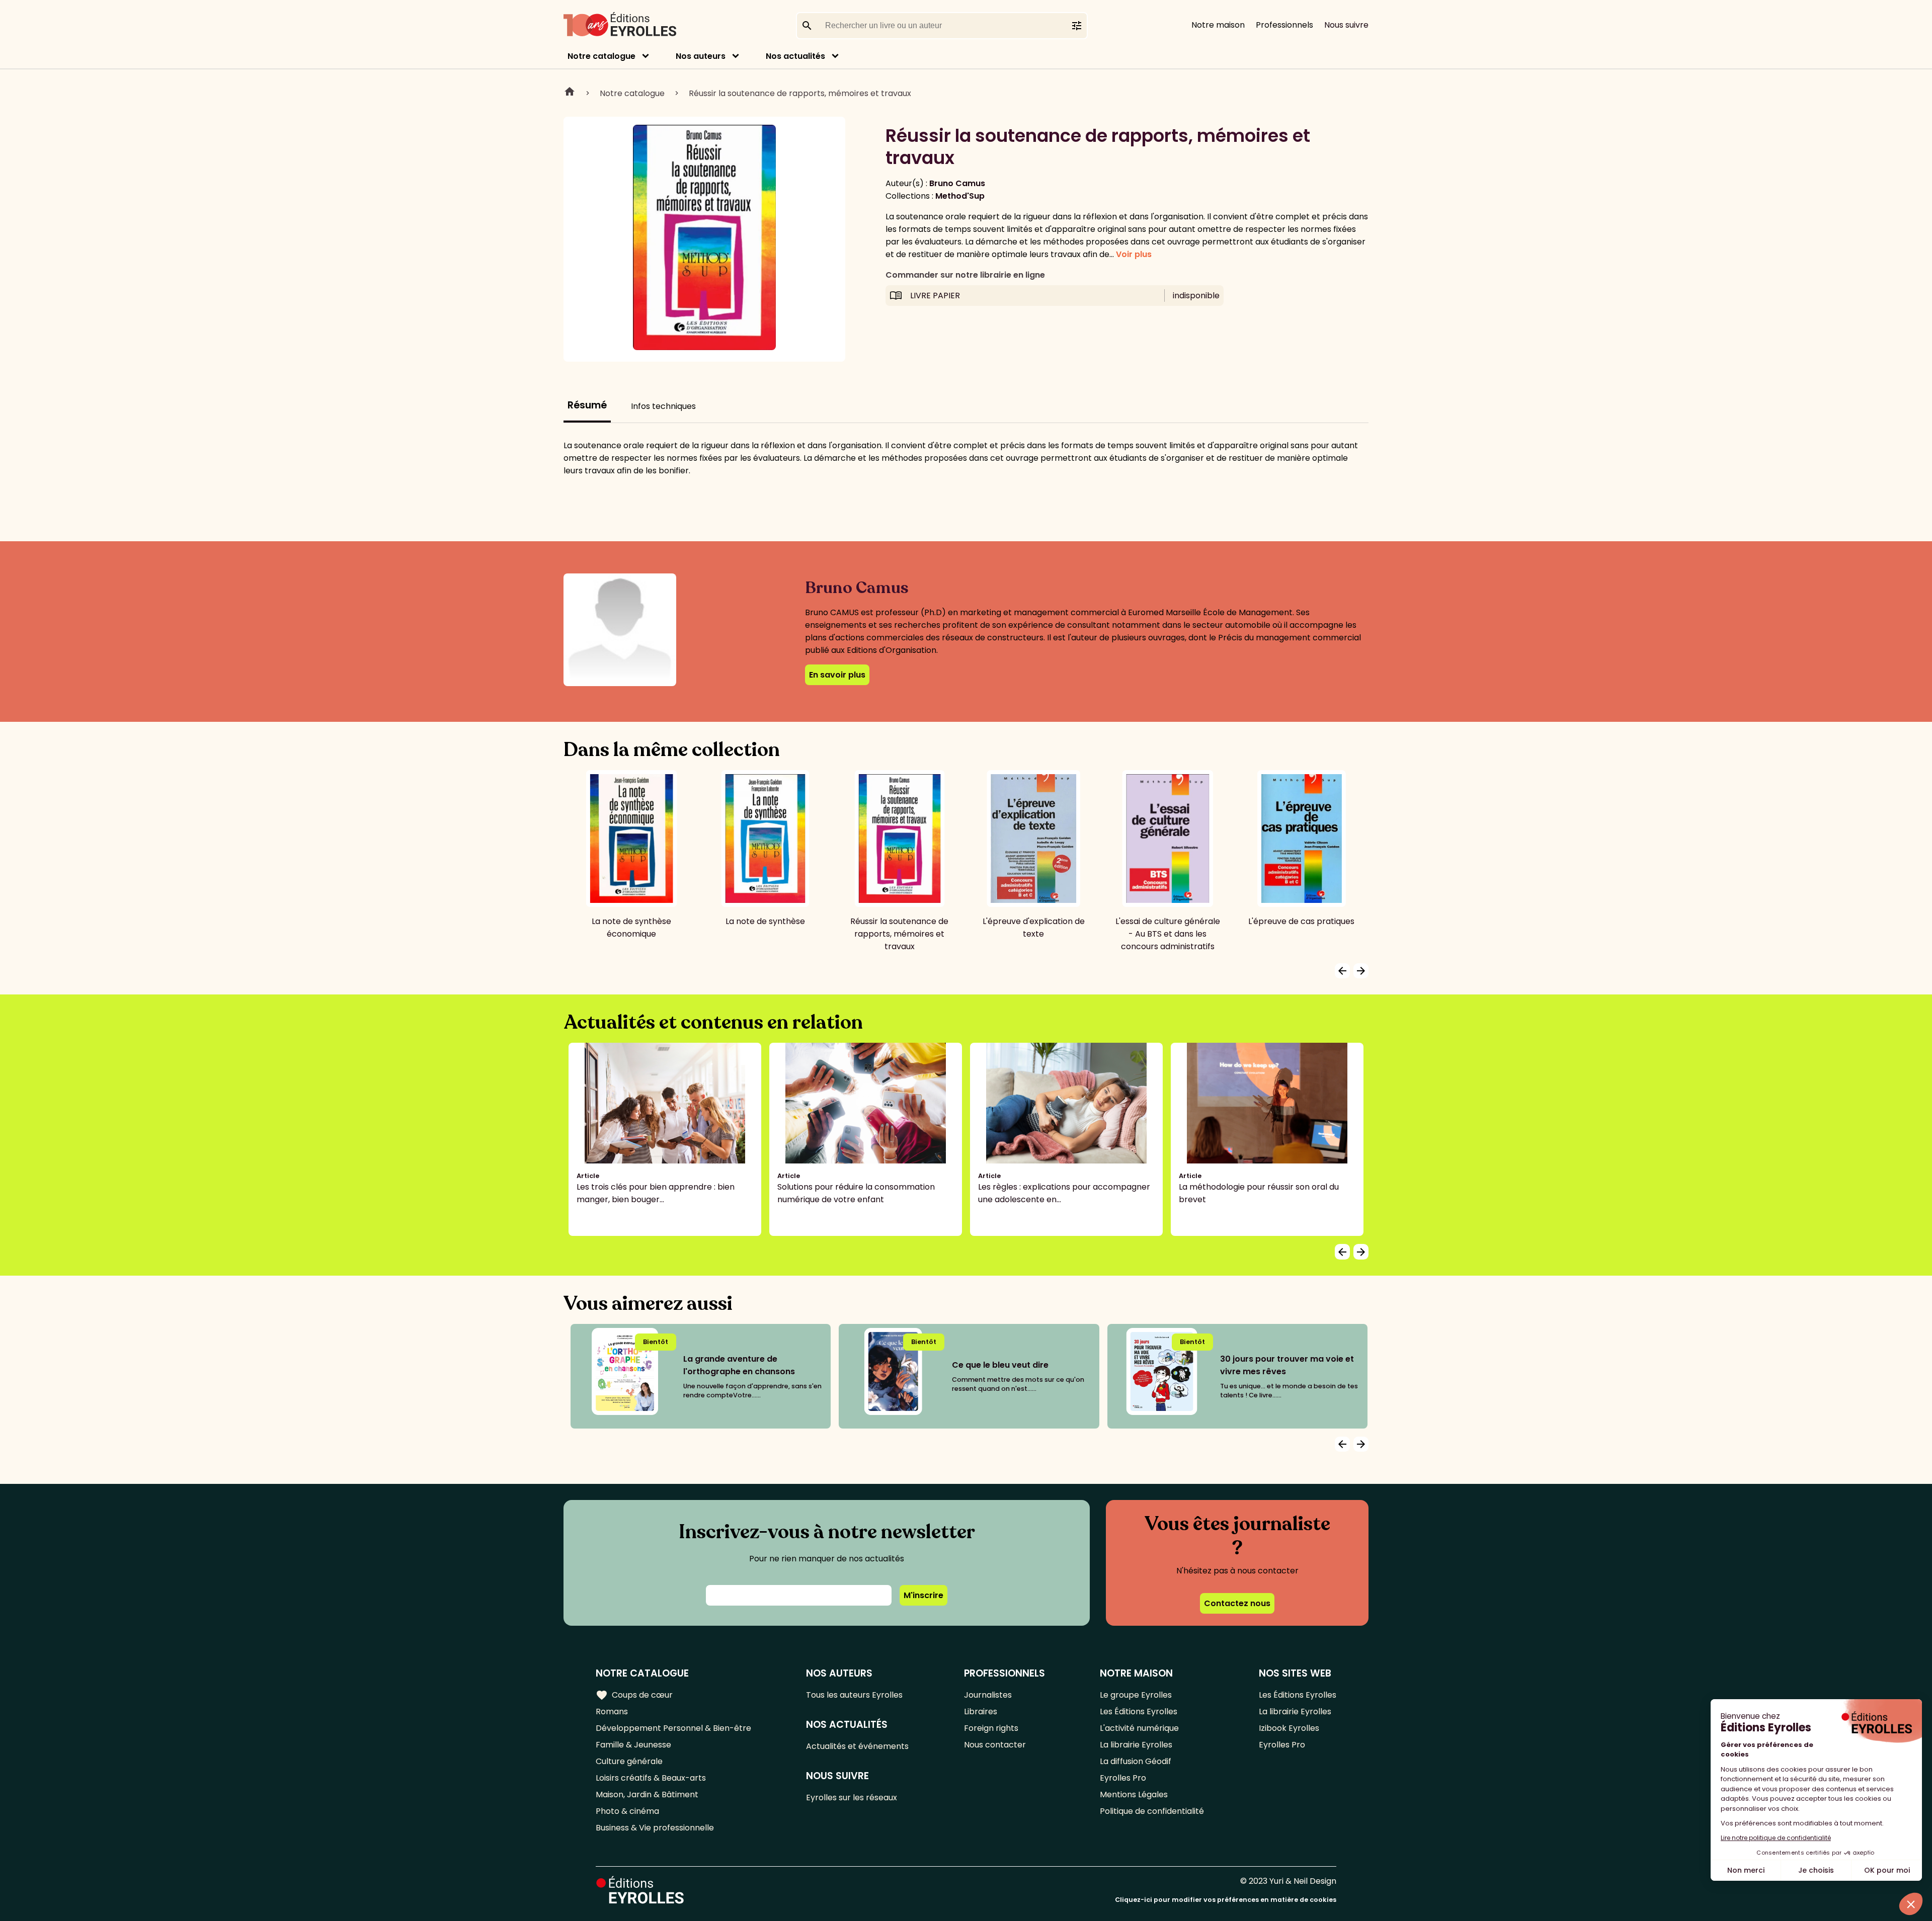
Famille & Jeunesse (633, 1745)
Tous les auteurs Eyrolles (854, 1695)
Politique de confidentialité (1152, 1811)
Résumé (587, 405)
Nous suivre (1346, 25)
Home (570, 93)
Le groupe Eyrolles (1136, 1695)
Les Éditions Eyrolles (1139, 1711)
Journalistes (988, 1695)
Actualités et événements (857, 1746)
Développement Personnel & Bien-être (673, 1728)
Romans (612, 1711)
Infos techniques (663, 406)
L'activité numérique (1139, 1728)
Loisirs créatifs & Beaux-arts (651, 1778)
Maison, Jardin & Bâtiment (647, 1794)
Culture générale (629, 1761)
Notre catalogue (601, 56)
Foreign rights (991, 1728)
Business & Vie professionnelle (655, 1828)
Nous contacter (995, 1745)
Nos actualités (795, 56)
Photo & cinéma (627, 1811)
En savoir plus (837, 675)
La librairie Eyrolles (1136, 1745)
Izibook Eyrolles (1289, 1728)
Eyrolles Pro (1123, 1778)
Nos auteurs (701, 56)
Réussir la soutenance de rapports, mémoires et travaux (800, 93)
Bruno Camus (957, 183)
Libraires (981, 1711)
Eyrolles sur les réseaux (852, 1798)
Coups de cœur (634, 1695)
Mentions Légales (1134, 1794)
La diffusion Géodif (1136, 1761)
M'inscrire (923, 1595)
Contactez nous (1237, 1603)
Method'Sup (960, 196)
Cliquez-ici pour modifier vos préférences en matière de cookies (1226, 1900)
